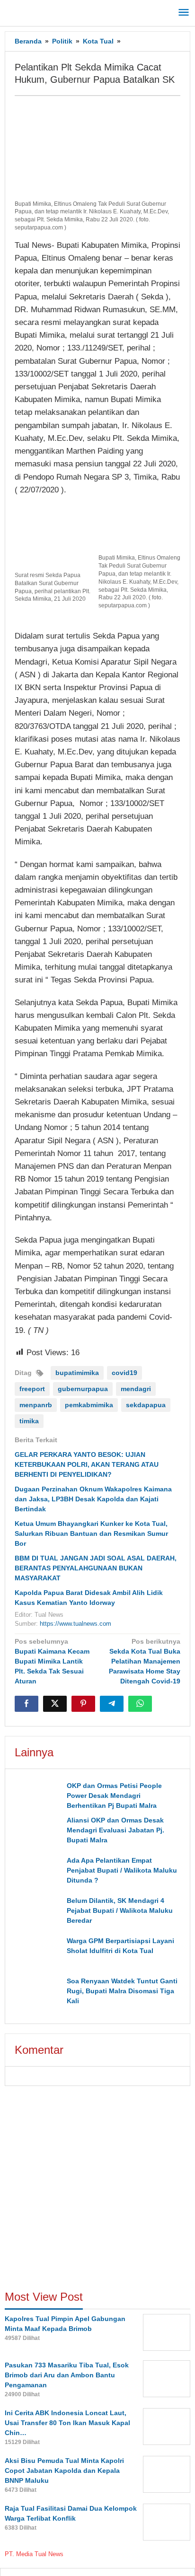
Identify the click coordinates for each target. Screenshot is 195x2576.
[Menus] (184, 13)
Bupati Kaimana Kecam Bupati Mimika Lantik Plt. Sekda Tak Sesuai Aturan (52, 1661)
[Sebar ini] (27, 1704)
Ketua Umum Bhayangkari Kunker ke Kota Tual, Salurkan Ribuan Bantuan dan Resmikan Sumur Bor (91, 1533)
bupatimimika (77, 1373)
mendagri (136, 1389)
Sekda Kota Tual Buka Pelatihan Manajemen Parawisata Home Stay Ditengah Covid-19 (145, 1661)
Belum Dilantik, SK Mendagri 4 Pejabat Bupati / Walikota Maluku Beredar (120, 1910)
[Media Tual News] (47, 11)
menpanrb (36, 1405)
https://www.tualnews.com (75, 1624)
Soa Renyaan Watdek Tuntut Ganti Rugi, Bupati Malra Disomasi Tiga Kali (122, 1991)
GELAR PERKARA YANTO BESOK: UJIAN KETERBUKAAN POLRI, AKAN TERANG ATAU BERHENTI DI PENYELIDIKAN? (87, 1464)
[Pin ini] (83, 1704)
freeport (32, 1389)
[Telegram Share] (112, 1704)
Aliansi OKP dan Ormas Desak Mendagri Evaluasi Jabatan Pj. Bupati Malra (116, 1830)
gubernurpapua (83, 1389)
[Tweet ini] (55, 1704)
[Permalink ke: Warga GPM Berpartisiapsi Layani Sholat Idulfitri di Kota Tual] (38, 1954)
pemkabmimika (89, 1405)
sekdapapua (146, 1405)
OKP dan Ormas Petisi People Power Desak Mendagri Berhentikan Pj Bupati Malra (114, 1796)
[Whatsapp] (140, 1704)
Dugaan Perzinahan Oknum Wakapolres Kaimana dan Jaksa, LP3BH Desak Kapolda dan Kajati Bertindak (93, 1499)
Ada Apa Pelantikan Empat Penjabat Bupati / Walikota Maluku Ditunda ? (122, 1870)
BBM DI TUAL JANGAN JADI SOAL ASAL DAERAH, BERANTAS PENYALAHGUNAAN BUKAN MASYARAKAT (97, 1568)
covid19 (124, 1373)
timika (29, 1421)
